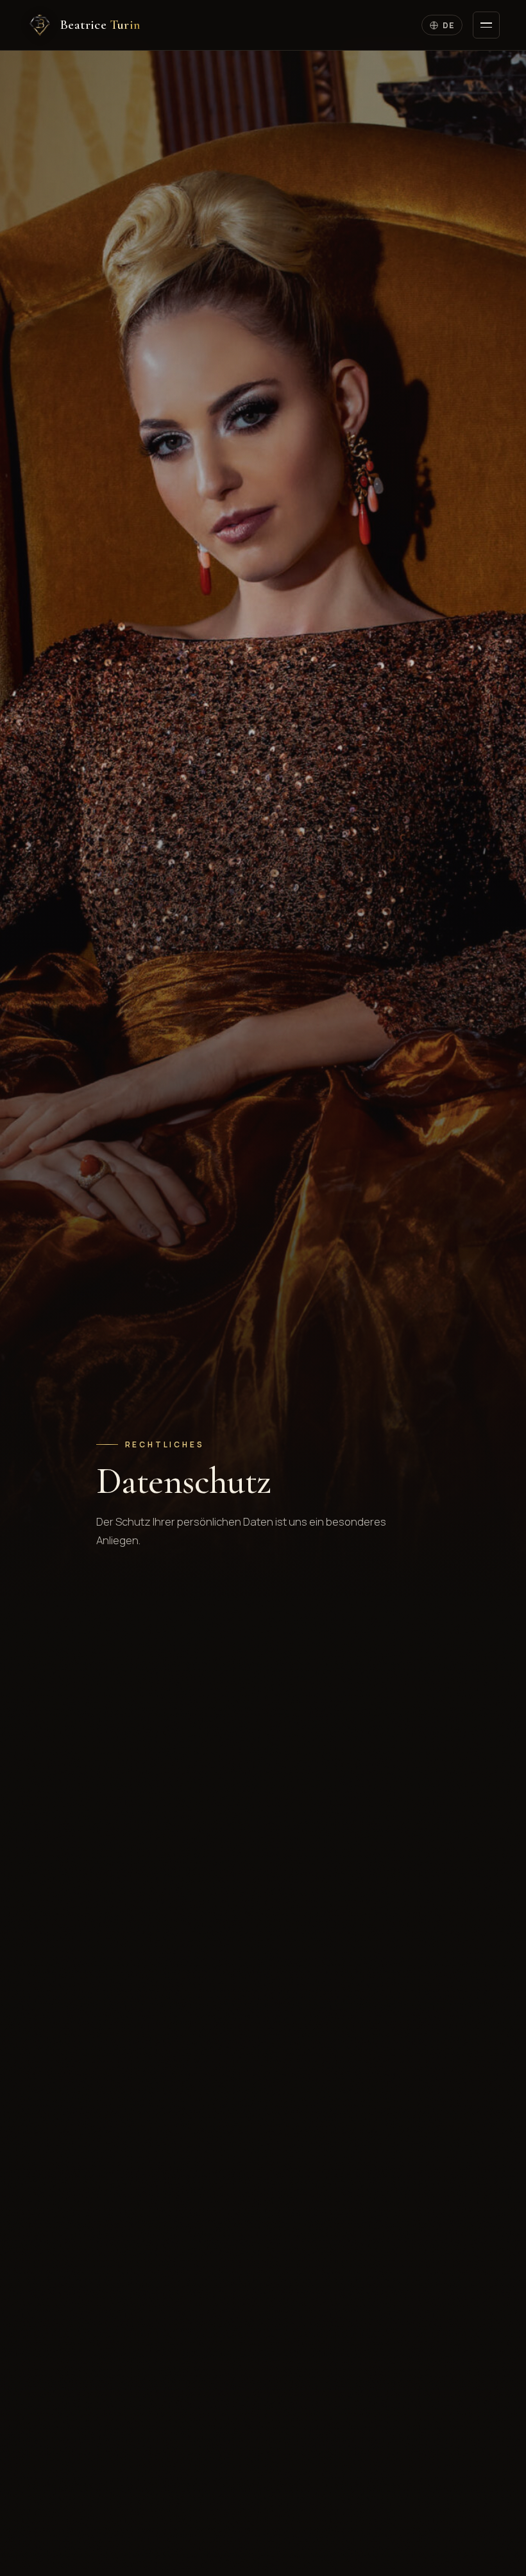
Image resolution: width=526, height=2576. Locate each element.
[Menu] (486, 25)
